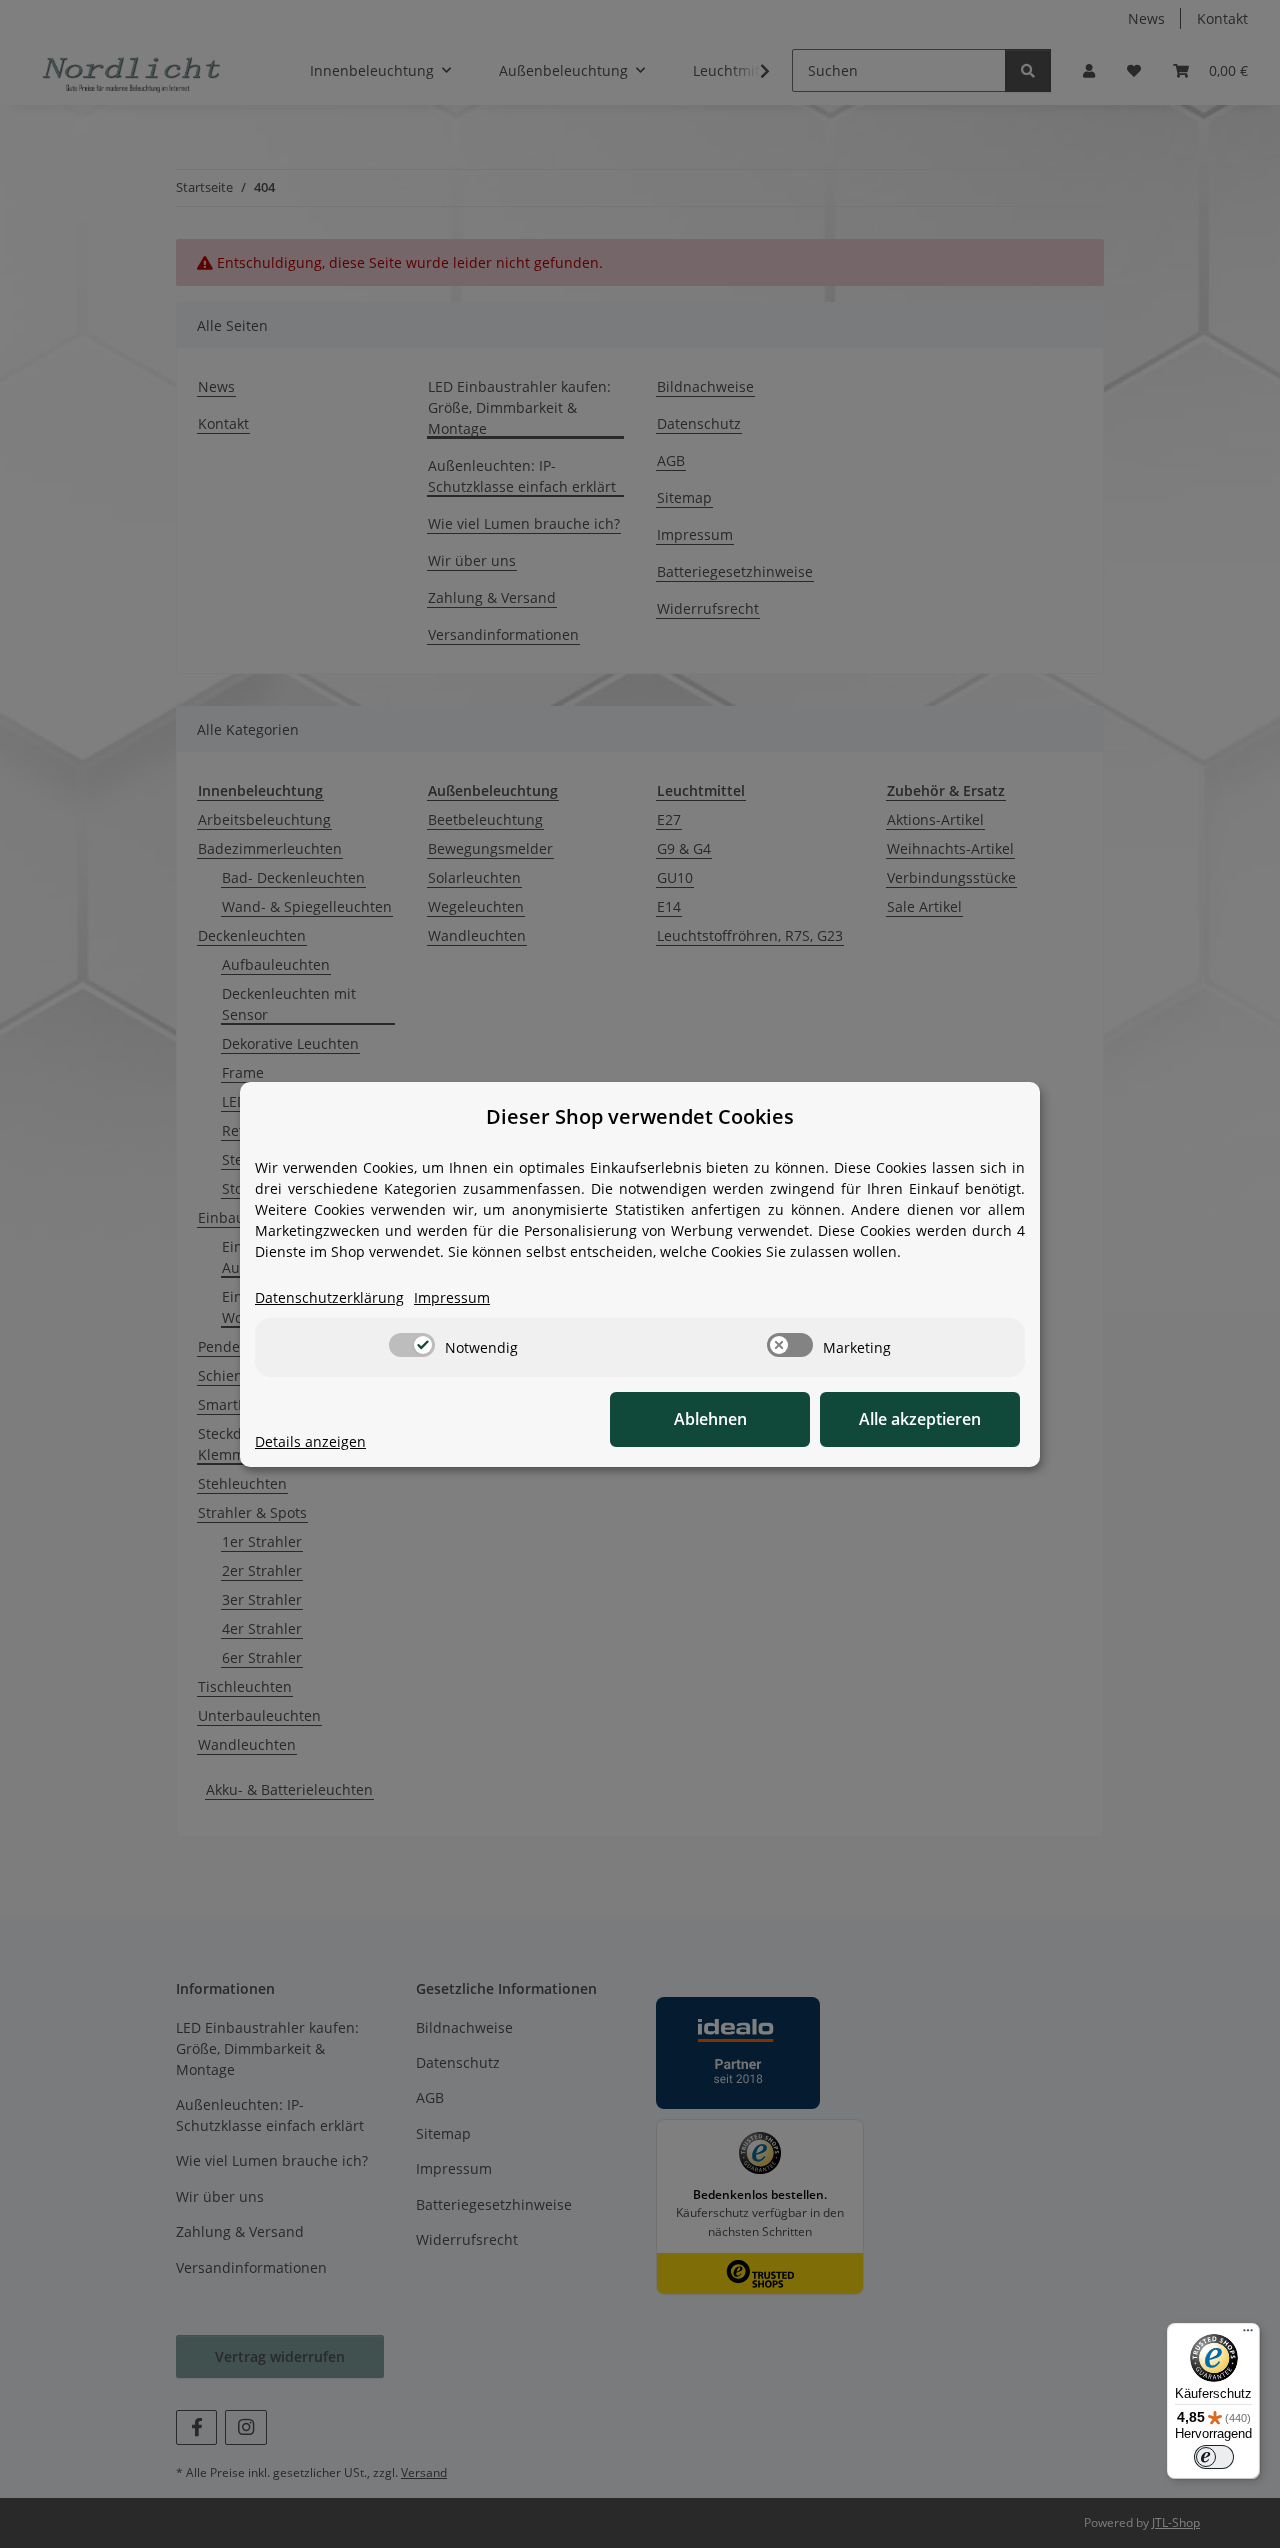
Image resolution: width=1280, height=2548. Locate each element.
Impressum (452, 1297)
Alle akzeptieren (920, 1419)
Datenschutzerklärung (329, 1297)
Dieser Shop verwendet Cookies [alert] (640, 1116)
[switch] (412, 1345)
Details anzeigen (310, 1441)
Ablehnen (710, 1419)
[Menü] (1248, 2335)
